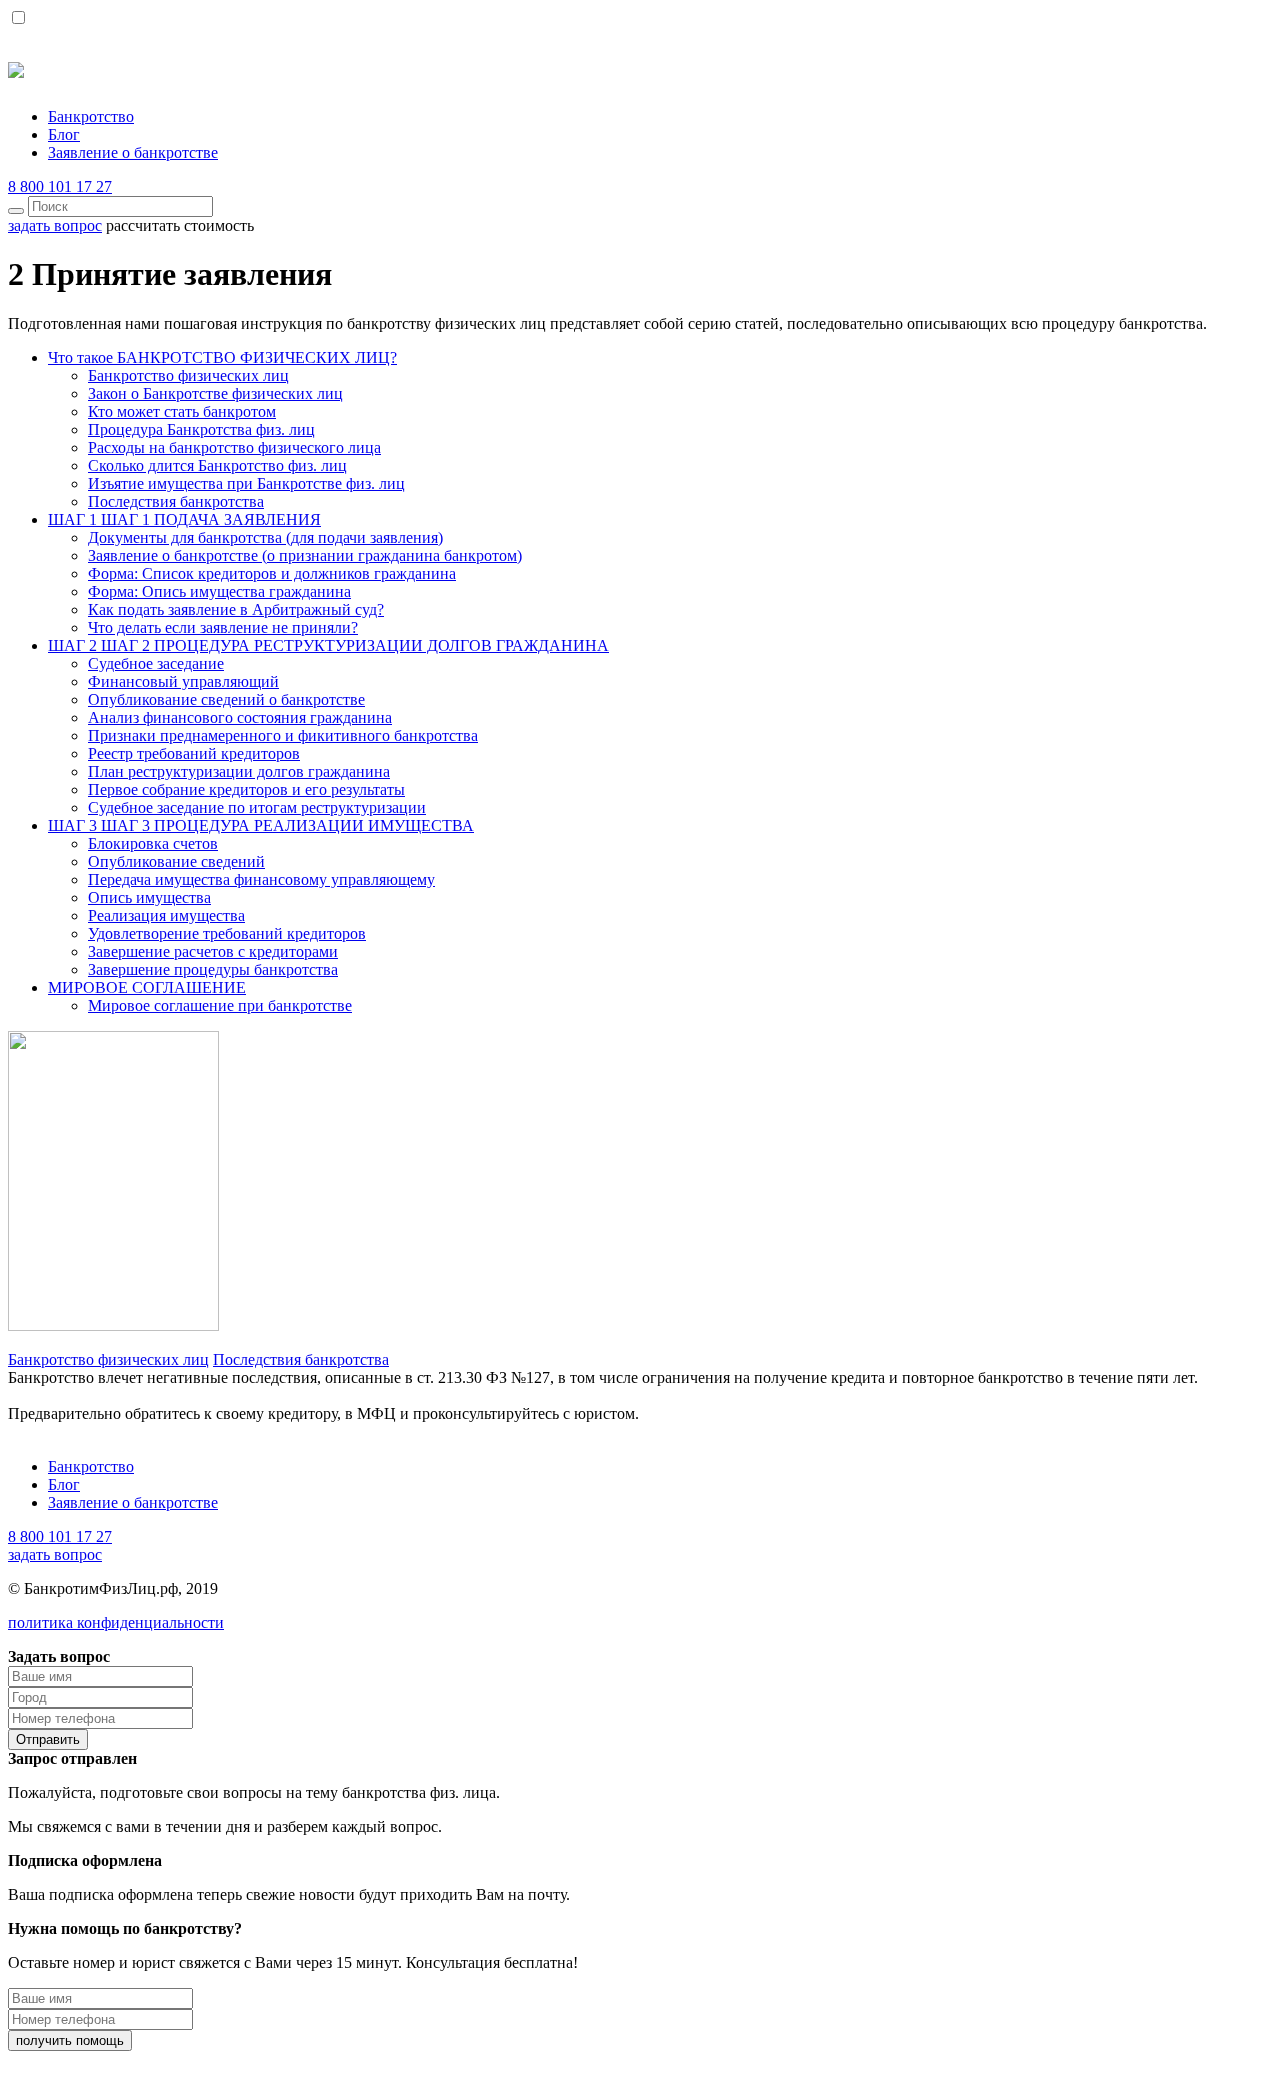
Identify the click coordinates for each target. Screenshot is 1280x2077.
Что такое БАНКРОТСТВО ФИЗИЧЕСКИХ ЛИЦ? (222, 357)
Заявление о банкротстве (133, 152)
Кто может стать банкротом (182, 411)
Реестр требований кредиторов (194, 753)
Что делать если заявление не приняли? (223, 627)
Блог (64, 134)
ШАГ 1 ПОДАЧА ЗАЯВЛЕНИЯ (184, 519)
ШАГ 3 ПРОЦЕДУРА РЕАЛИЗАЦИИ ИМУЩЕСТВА (261, 825)
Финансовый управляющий (183, 681)
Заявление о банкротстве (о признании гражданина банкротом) (305, 555)
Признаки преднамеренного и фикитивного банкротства (283, 735)
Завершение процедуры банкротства (213, 969)
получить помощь (70, 2040)
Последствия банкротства (176, 501)
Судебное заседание (156, 663)
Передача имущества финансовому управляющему (261, 879)
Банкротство (91, 116)
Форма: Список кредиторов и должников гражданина (272, 573)
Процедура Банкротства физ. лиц (201, 429)
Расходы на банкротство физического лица (234, 447)
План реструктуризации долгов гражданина (239, 771)
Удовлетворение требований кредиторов (227, 933)
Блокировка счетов (153, 843)
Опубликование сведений (176, 861)
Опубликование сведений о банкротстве (226, 699)
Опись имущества (149, 897)
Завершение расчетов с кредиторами (213, 951)
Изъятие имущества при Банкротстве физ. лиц (246, 483)
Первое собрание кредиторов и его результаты (246, 789)
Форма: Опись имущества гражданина (219, 591)
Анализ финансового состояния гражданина (240, 717)
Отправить (48, 1739)
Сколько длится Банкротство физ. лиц (217, 465)
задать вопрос (55, 1554)
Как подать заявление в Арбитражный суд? (236, 609)
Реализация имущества (166, 915)
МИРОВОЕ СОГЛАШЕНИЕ (147, 987)
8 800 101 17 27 (60, 186)
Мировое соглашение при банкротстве (220, 1005)
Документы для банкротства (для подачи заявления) (265, 537)
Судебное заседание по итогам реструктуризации (257, 807)
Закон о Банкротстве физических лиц (215, 393)
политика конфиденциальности (116, 1622)
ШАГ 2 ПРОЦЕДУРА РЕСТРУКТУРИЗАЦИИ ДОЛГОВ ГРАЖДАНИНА (328, 645)
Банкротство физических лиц (188, 375)
